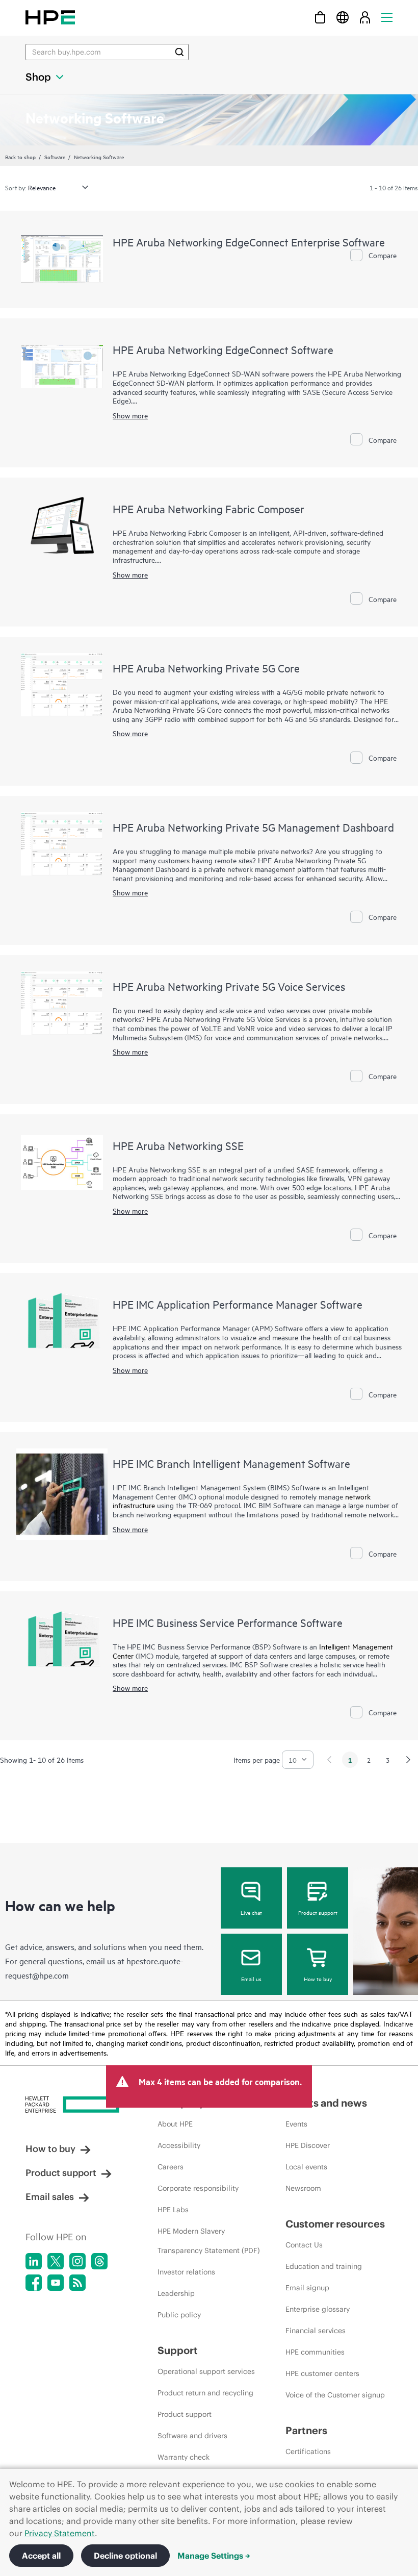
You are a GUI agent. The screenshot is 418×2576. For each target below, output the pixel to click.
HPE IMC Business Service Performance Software (228, 1622)
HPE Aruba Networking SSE (178, 1145)
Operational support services (206, 2371)
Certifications (308, 2452)
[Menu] (387, 17)
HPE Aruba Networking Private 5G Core (206, 668)
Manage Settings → (214, 2556)
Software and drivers (192, 2436)
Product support (318, 1912)
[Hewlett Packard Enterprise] (50, 17)
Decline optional (125, 2556)
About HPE (175, 2124)
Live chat (251, 1912)
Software (55, 157)
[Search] (179, 52)
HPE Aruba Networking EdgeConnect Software (223, 349)
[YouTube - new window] (56, 2283)
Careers (171, 2167)
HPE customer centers (322, 2373)
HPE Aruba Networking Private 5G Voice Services (229, 986)
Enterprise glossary (318, 2309)
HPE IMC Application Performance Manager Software (238, 1304)
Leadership (176, 2293)
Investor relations (186, 2272)
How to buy (318, 1979)
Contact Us (304, 2245)
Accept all (41, 2556)
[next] (408, 1760)
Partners (306, 2430)
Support (178, 2350)
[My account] (365, 17)
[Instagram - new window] (77, 2261)
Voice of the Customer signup (335, 2395)
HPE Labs (173, 2210)
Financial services (316, 2331)
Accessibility (179, 2145)
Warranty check (184, 2457)
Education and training (324, 2266)
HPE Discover (308, 2145)
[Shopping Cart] (320, 17)
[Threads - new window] (99, 2261)
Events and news (326, 2103)
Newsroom (303, 2188)
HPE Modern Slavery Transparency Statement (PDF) (209, 2241)
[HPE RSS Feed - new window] (77, 2283)
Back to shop (20, 157)
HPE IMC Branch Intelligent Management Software (231, 1463)
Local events (306, 2167)
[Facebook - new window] (34, 2283)
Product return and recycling (205, 2393)
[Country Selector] (343, 17)
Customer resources (335, 2224)
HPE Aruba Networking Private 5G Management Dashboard (253, 827)
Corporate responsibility (198, 2188)
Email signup (307, 2288)
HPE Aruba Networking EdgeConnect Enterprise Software (249, 242)
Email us (251, 1979)
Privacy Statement (60, 2533)
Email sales (50, 2197)
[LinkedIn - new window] (34, 2261)
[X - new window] (56, 2261)
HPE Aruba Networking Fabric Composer (208, 509)
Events (296, 2124)
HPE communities (315, 2352)
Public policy (179, 2315)
